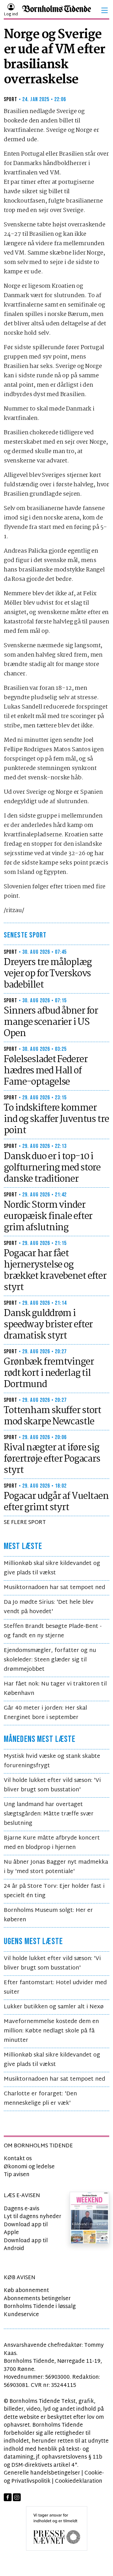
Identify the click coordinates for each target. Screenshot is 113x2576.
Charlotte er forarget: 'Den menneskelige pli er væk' (40, 2099)
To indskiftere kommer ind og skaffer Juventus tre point (56, 1119)
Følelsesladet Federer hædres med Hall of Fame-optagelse (46, 1071)
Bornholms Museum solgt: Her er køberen (48, 1915)
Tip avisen (17, 2175)
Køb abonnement (26, 2291)
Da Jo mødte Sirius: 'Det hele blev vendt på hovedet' (49, 1607)
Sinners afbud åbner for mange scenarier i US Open (51, 1022)
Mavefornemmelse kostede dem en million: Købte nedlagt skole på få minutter (51, 2031)
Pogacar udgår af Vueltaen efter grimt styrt (56, 1502)
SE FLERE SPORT (25, 1523)
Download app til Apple (26, 2229)
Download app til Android (26, 2245)
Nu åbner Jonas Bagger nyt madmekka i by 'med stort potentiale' (56, 1867)
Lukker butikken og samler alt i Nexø (54, 2007)
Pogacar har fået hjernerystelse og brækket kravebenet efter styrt (55, 1271)
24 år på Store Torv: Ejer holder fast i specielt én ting (54, 1891)
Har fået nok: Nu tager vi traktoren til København (55, 1689)
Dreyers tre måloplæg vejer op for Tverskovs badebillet (48, 974)
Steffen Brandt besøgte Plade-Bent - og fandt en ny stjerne (53, 1631)
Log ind (11, 14)
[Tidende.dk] (56, 10)
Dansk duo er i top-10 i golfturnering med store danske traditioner (52, 1168)
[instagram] (17, 2497)
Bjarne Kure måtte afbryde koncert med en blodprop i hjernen (52, 1843)
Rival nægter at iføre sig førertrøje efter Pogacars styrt (52, 1459)
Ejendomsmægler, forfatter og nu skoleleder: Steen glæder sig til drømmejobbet (50, 1660)
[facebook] (8, 2497)
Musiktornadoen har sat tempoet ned (54, 1588)
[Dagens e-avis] (89, 2218)
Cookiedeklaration (79, 2481)
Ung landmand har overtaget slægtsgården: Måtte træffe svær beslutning (49, 1814)
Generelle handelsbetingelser (42, 2473)
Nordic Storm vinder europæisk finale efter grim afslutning (48, 1216)
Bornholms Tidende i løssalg (40, 2307)
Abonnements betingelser (37, 2299)
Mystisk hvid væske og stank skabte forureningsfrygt (52, 1761)
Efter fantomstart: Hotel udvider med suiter (55, 1987)
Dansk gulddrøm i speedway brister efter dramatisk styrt (48, 1325)
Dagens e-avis (22, 2209)
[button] (105, 10)
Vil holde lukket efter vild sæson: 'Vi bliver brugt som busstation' (52, 1785)
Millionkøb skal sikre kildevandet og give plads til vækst (52, 1568)
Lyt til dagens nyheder (32, 2217)
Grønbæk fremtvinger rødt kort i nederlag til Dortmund (49, 1373)
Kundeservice (21, 2315)
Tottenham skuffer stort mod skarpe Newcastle (52, 1416)
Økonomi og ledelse (29, 2167)
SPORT (11, 99)
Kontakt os (18, 2159)
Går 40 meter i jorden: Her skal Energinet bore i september (45, 1713)
